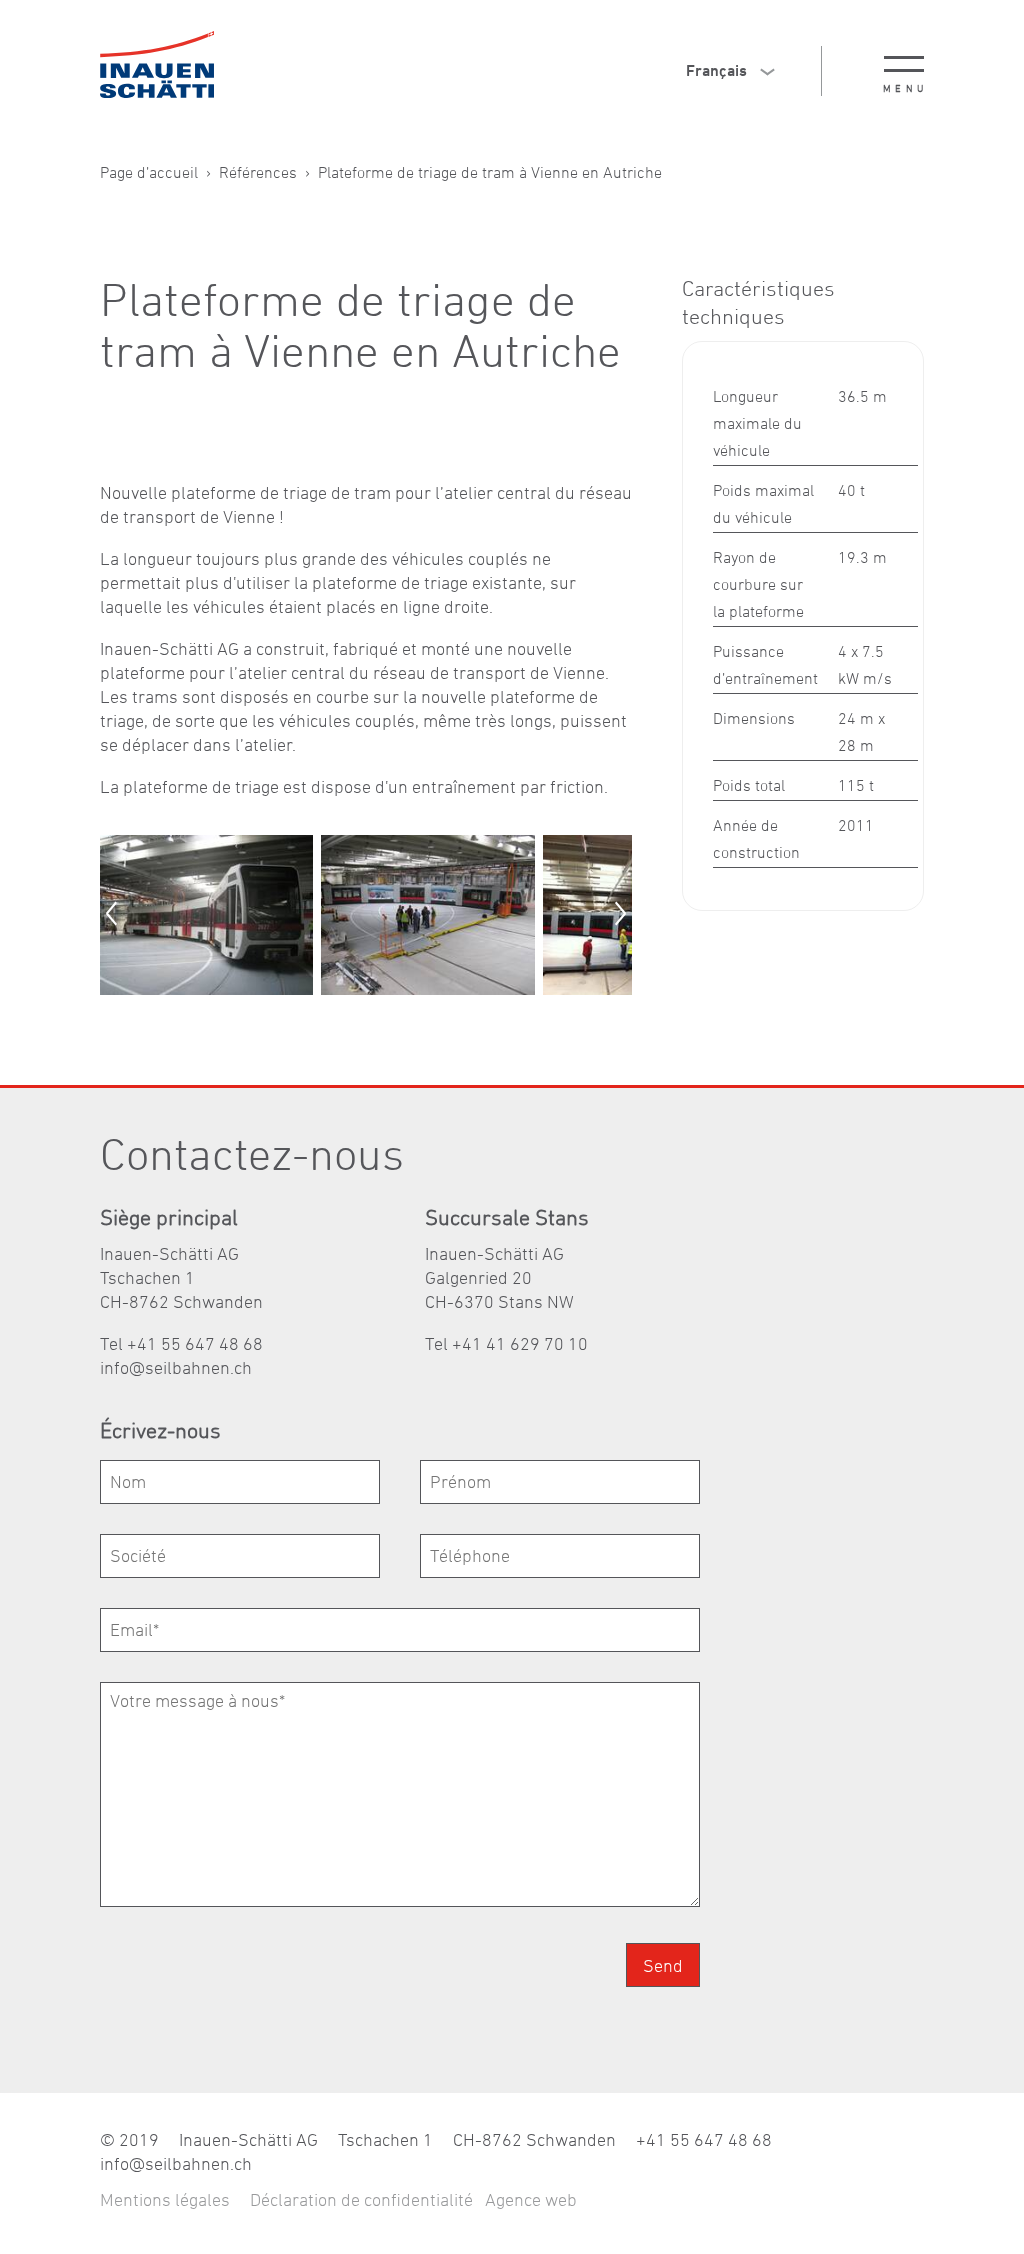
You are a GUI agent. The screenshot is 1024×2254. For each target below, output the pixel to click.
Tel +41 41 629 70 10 (506, 1343)
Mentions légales (165, 2199)
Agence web (531, 2199)
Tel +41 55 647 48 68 (181, 1343)
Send (663, 1965)
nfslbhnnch (178, 1367)
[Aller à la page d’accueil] (157, 64)
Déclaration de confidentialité (361, 2199)
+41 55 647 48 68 (704, 2139)
